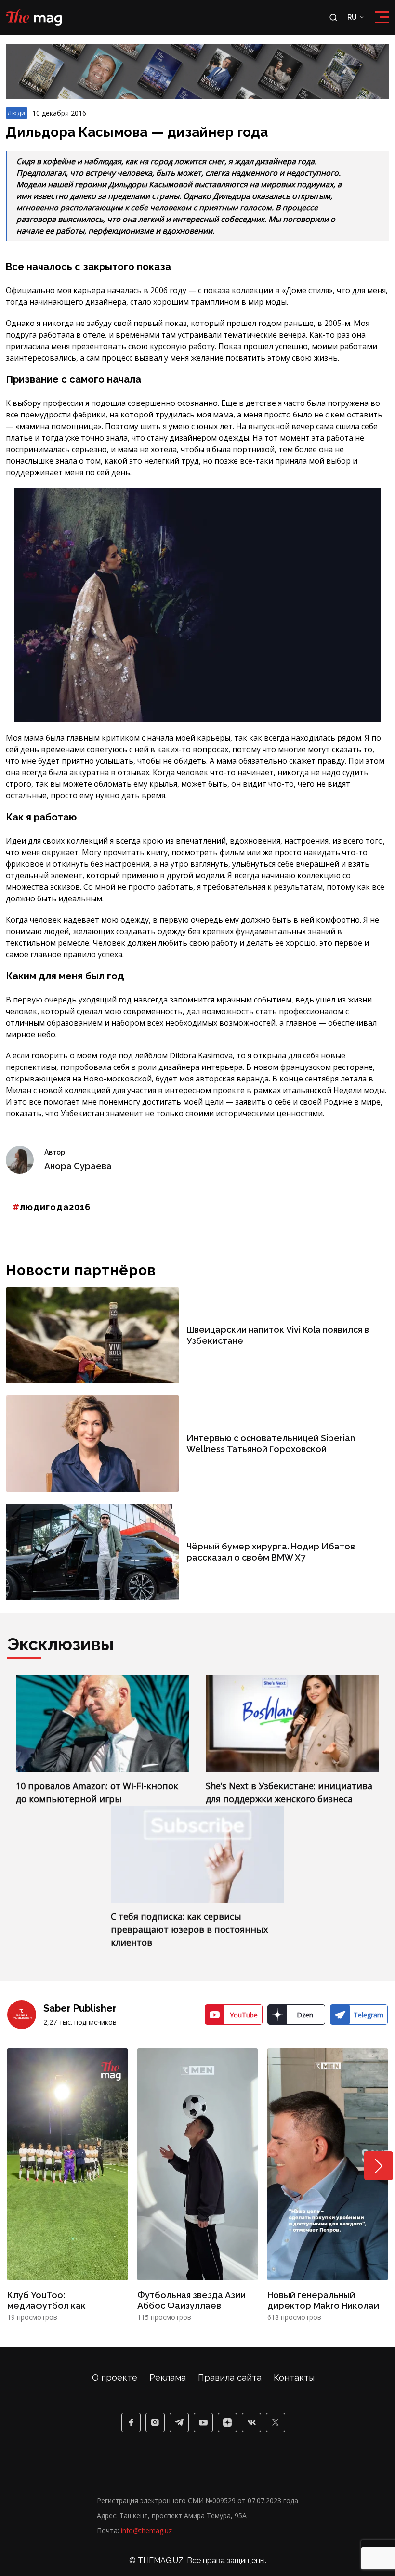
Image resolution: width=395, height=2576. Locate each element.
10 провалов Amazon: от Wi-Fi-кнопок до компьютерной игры (97, 1792)
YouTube (244, 2015)
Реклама (168, 2377)
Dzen (305, 2015)
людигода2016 (55, 1207)
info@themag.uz (146, 2530)
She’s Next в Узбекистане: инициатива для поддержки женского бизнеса (289, 1792)
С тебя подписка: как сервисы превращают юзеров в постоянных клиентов (189, 1929)
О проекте (115, 2377)
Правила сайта (230, 2377)
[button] (379, 2166)
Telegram (369, 2015)
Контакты (294, 2377)
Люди (17, 113)
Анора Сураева (78, 1166)
